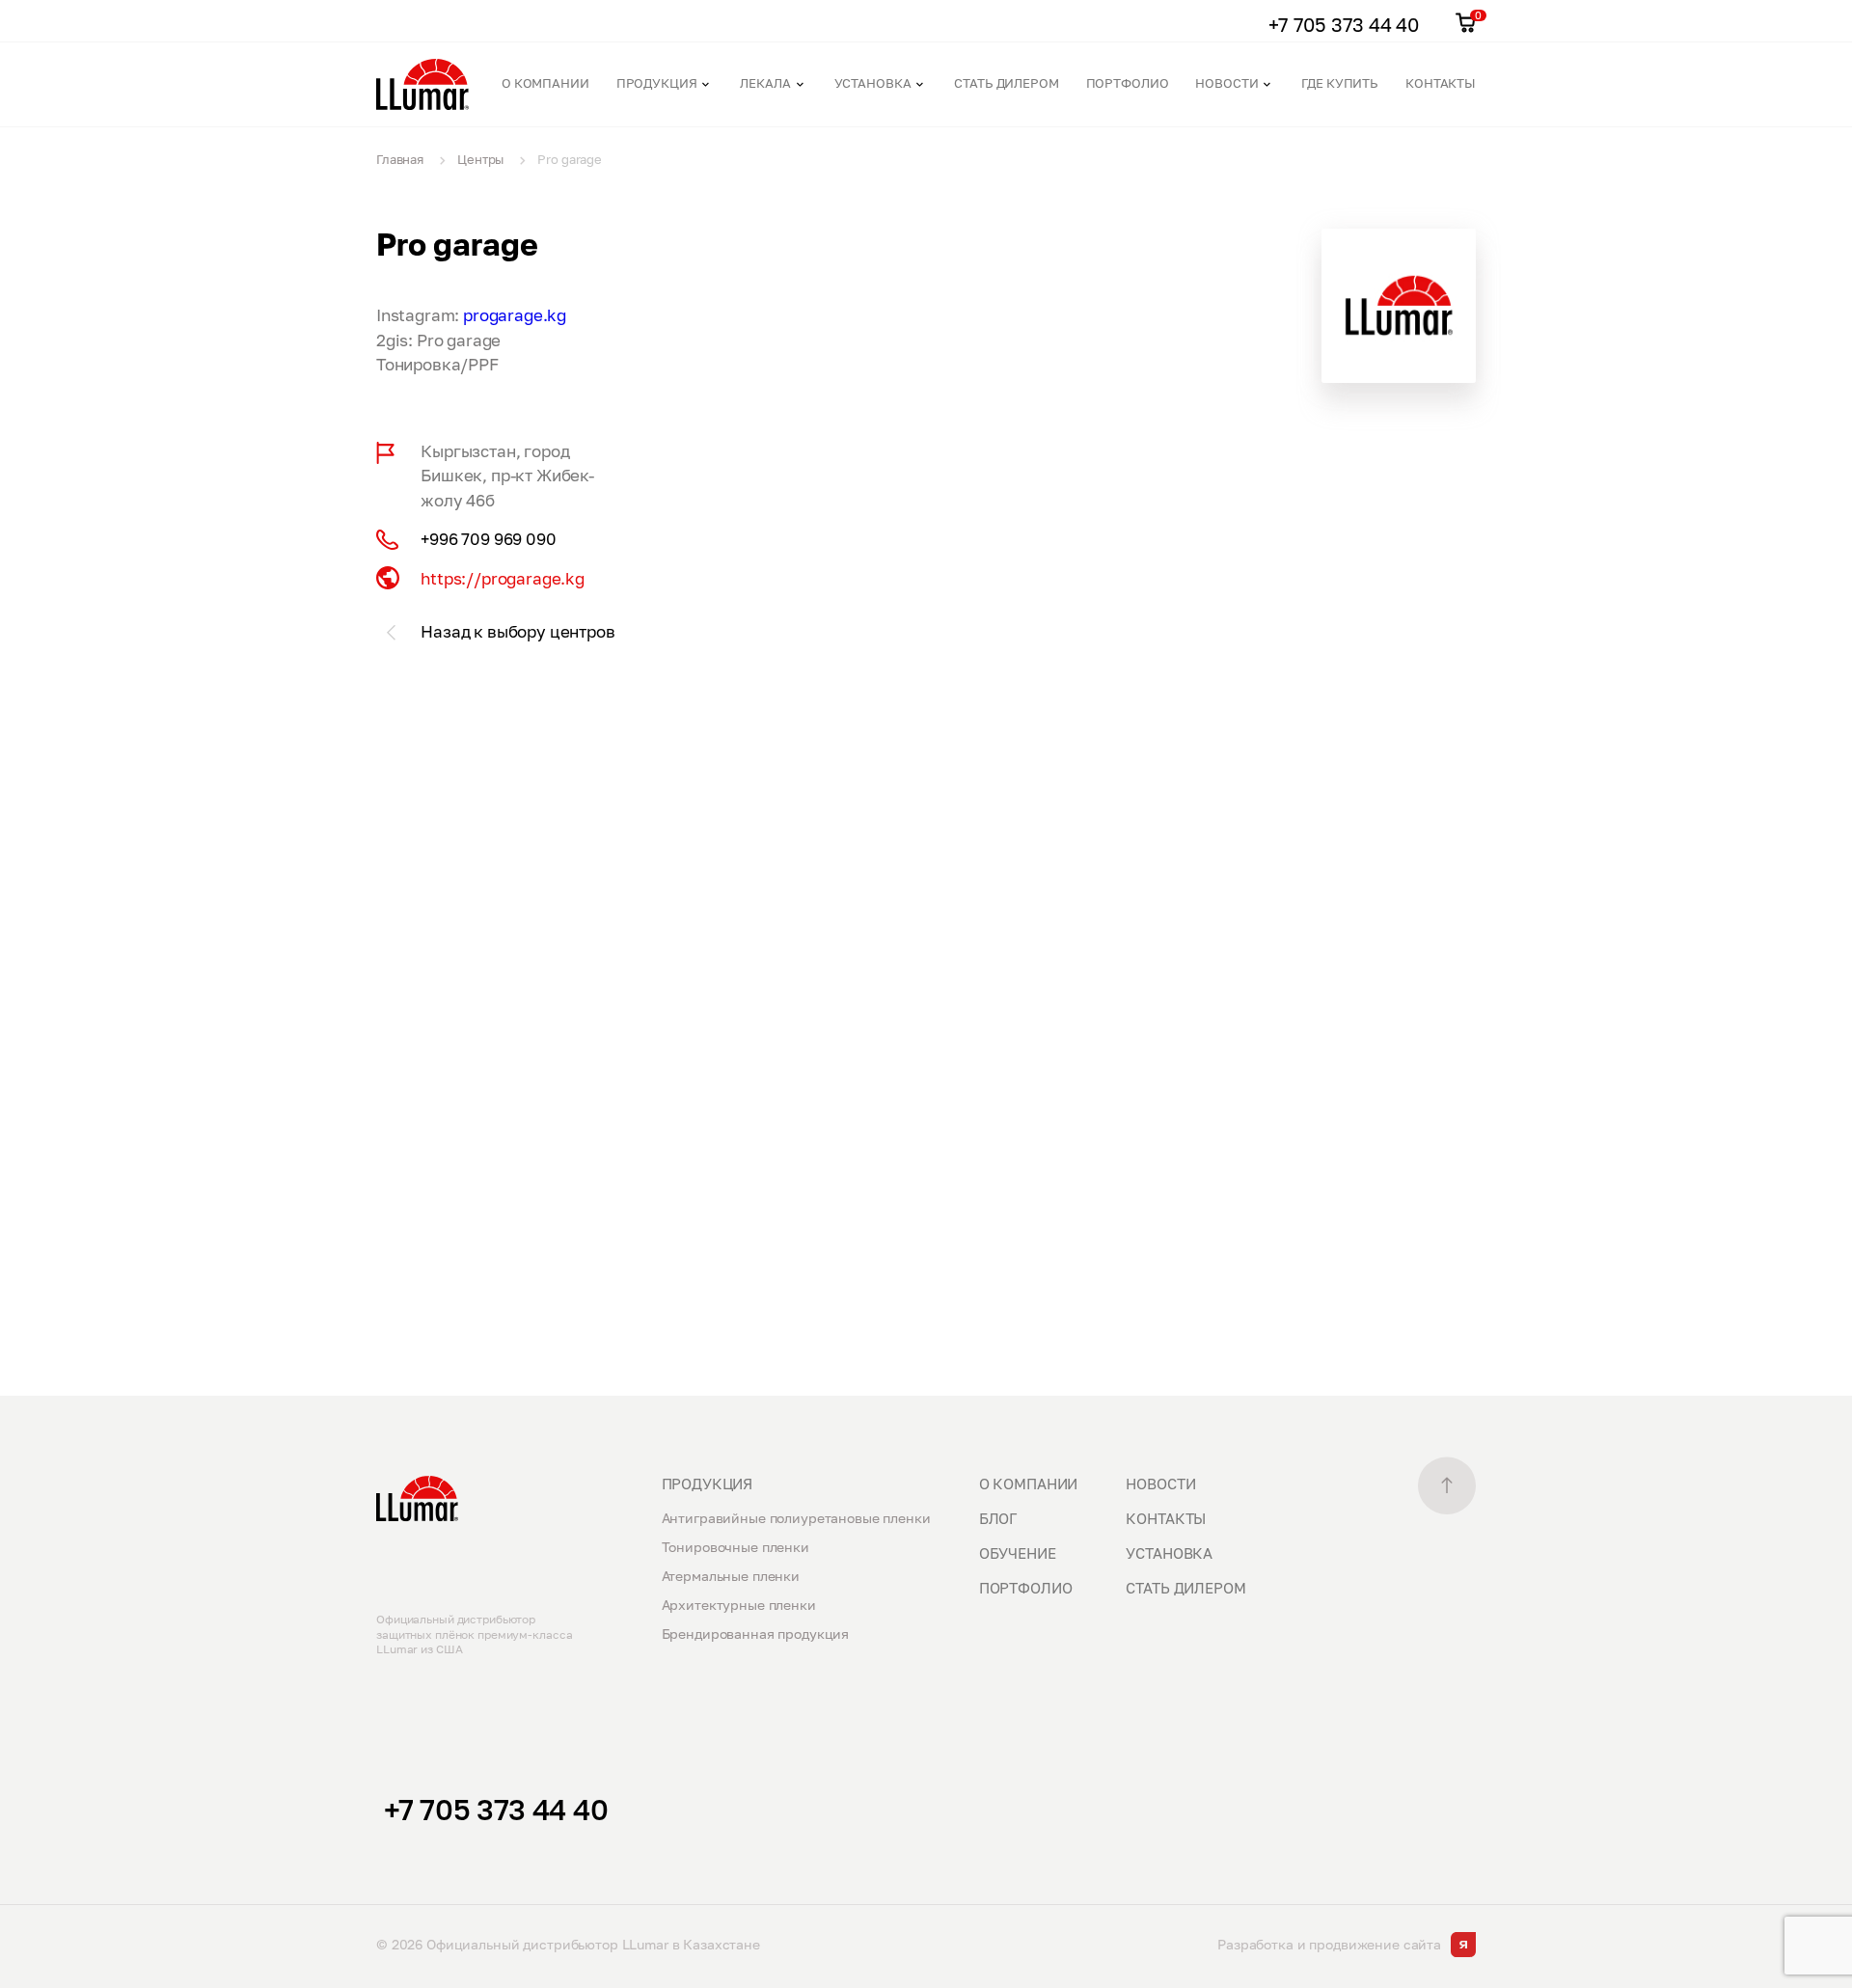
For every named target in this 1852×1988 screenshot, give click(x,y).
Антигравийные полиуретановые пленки (796, 1518)
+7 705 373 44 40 (496, 1810)
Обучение (1018, 1553)
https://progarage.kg (503, 578)
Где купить (1340, 83)
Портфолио (1128, 83)
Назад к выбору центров (517, 631)
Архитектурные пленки (739, 1605)
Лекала (765, 83)
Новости (1226, 83)
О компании (545, 83)
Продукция (657, 83)
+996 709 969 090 (488, 539)
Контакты (1441, 83)
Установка (873, 83)
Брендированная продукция (756, 1634)
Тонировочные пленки (735, 1547)
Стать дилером (1006, 83)
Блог (998, 1518)
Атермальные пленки (731, 1576)
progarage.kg (515, 315)
